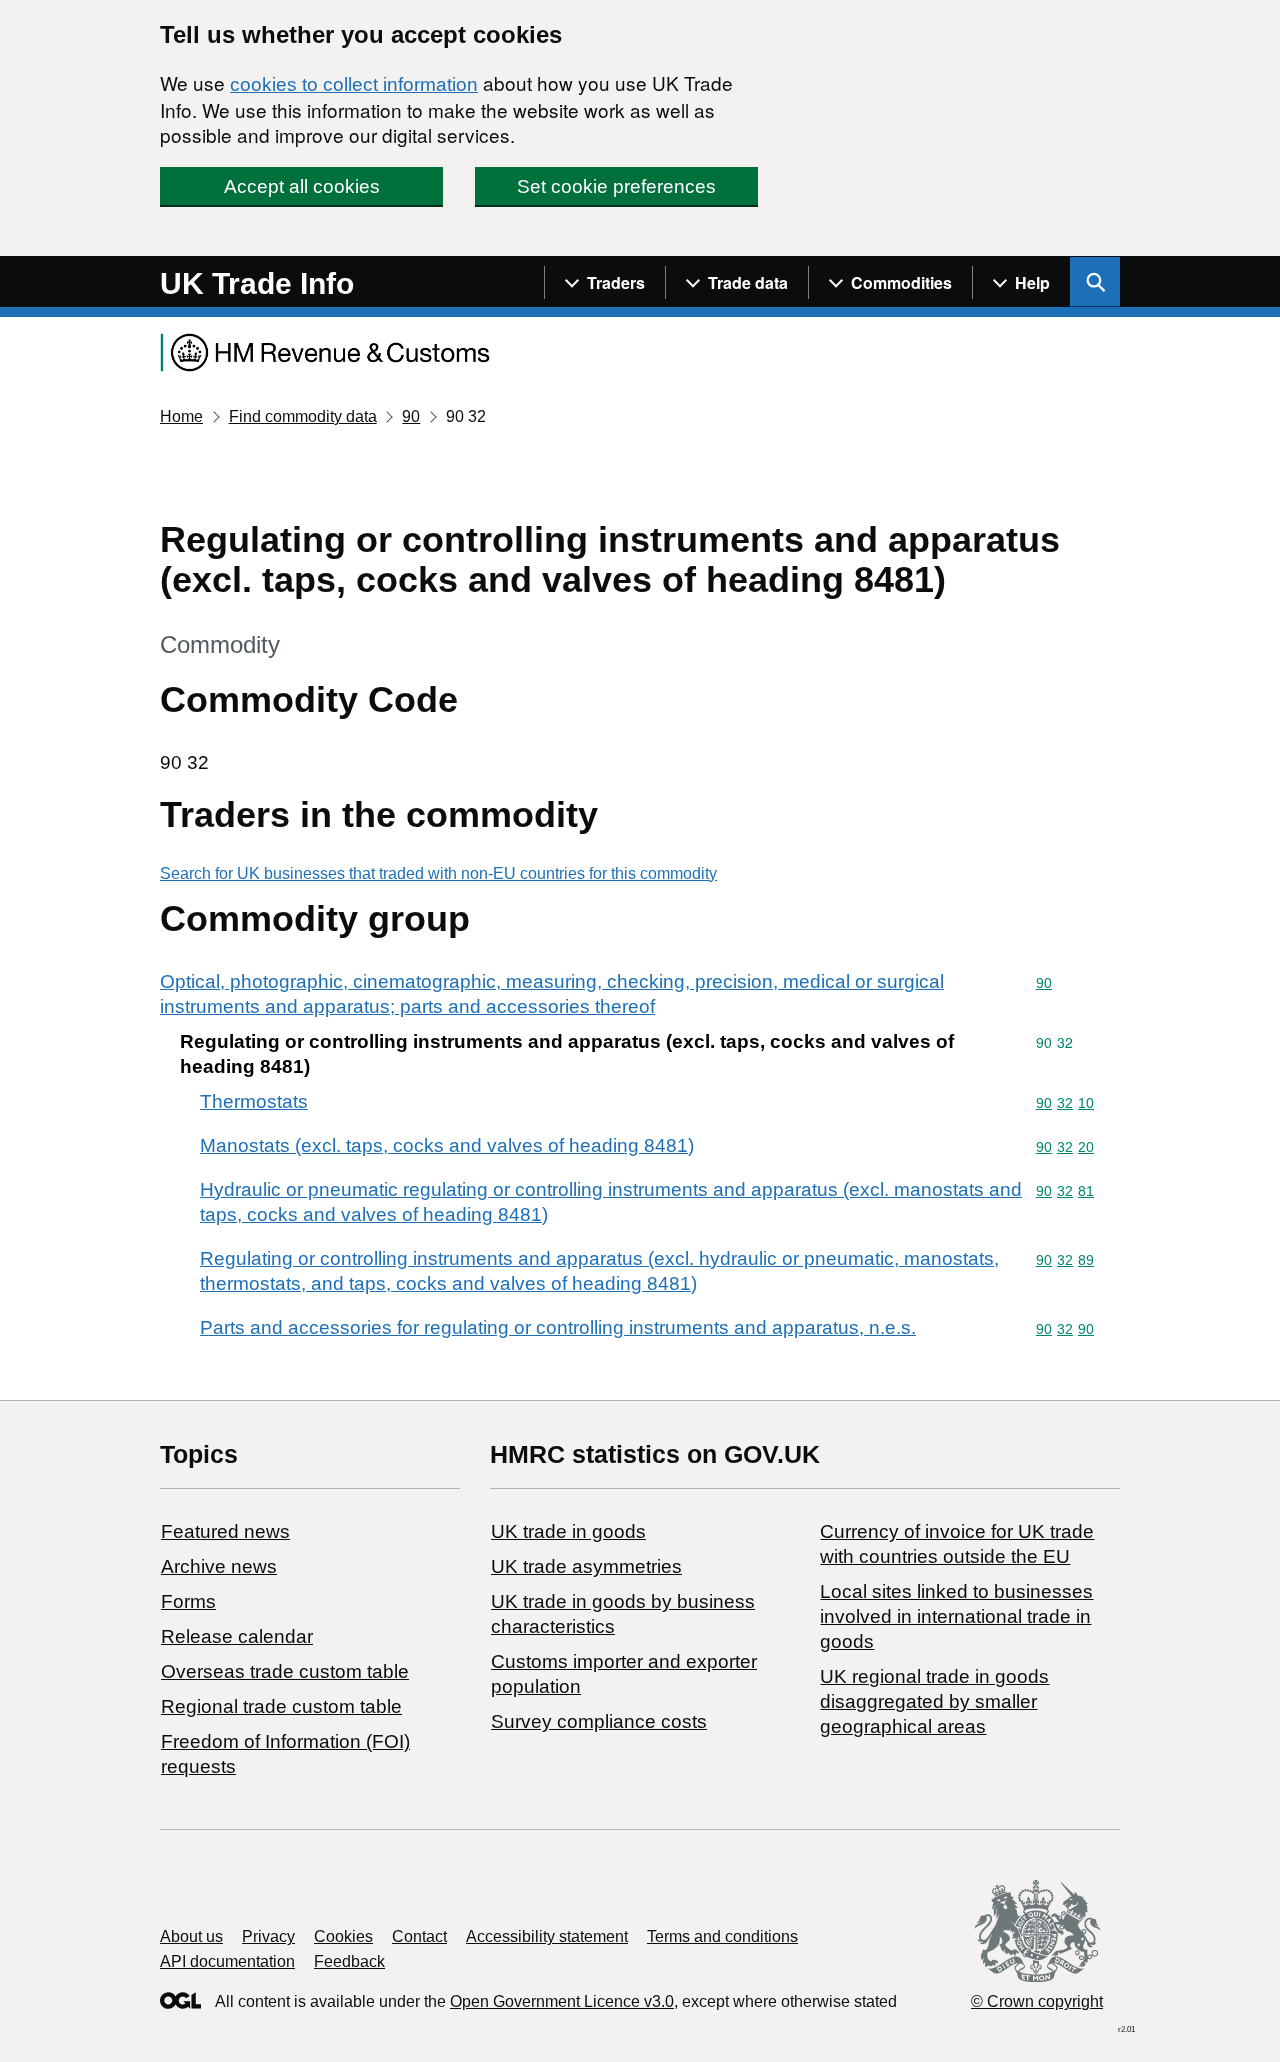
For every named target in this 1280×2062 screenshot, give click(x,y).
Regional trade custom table (281, 1706)
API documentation (227, 1961)
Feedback (349, 1961)
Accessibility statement (547, 1936)
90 (411, 416)
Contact (419, 1936)
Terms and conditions (722, 1936)
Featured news (225, 1531)
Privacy (268, 1936)
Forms (188, 1601)
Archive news (219, 1566)
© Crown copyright (1037, 2001)
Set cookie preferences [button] (616, 186)
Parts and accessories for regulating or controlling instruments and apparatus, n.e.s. (558, 1327)
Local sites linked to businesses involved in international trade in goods (956, 1616)
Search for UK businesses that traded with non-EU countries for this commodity (438, 873)
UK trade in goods (568, 1531)
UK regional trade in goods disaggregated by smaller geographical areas (934, 1701)
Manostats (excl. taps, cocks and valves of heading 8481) (447, 1145)
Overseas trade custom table (285, 1671)
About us (191, 1936)
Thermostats (254, 1101)
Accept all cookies (302, 186)
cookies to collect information (354, 84)
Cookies (343, 1936)
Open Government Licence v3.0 (562, 2001)
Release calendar (237, 1636)
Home (181, 416)
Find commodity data (303, 416)
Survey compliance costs (599, 1721)
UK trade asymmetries (586, 1566)
